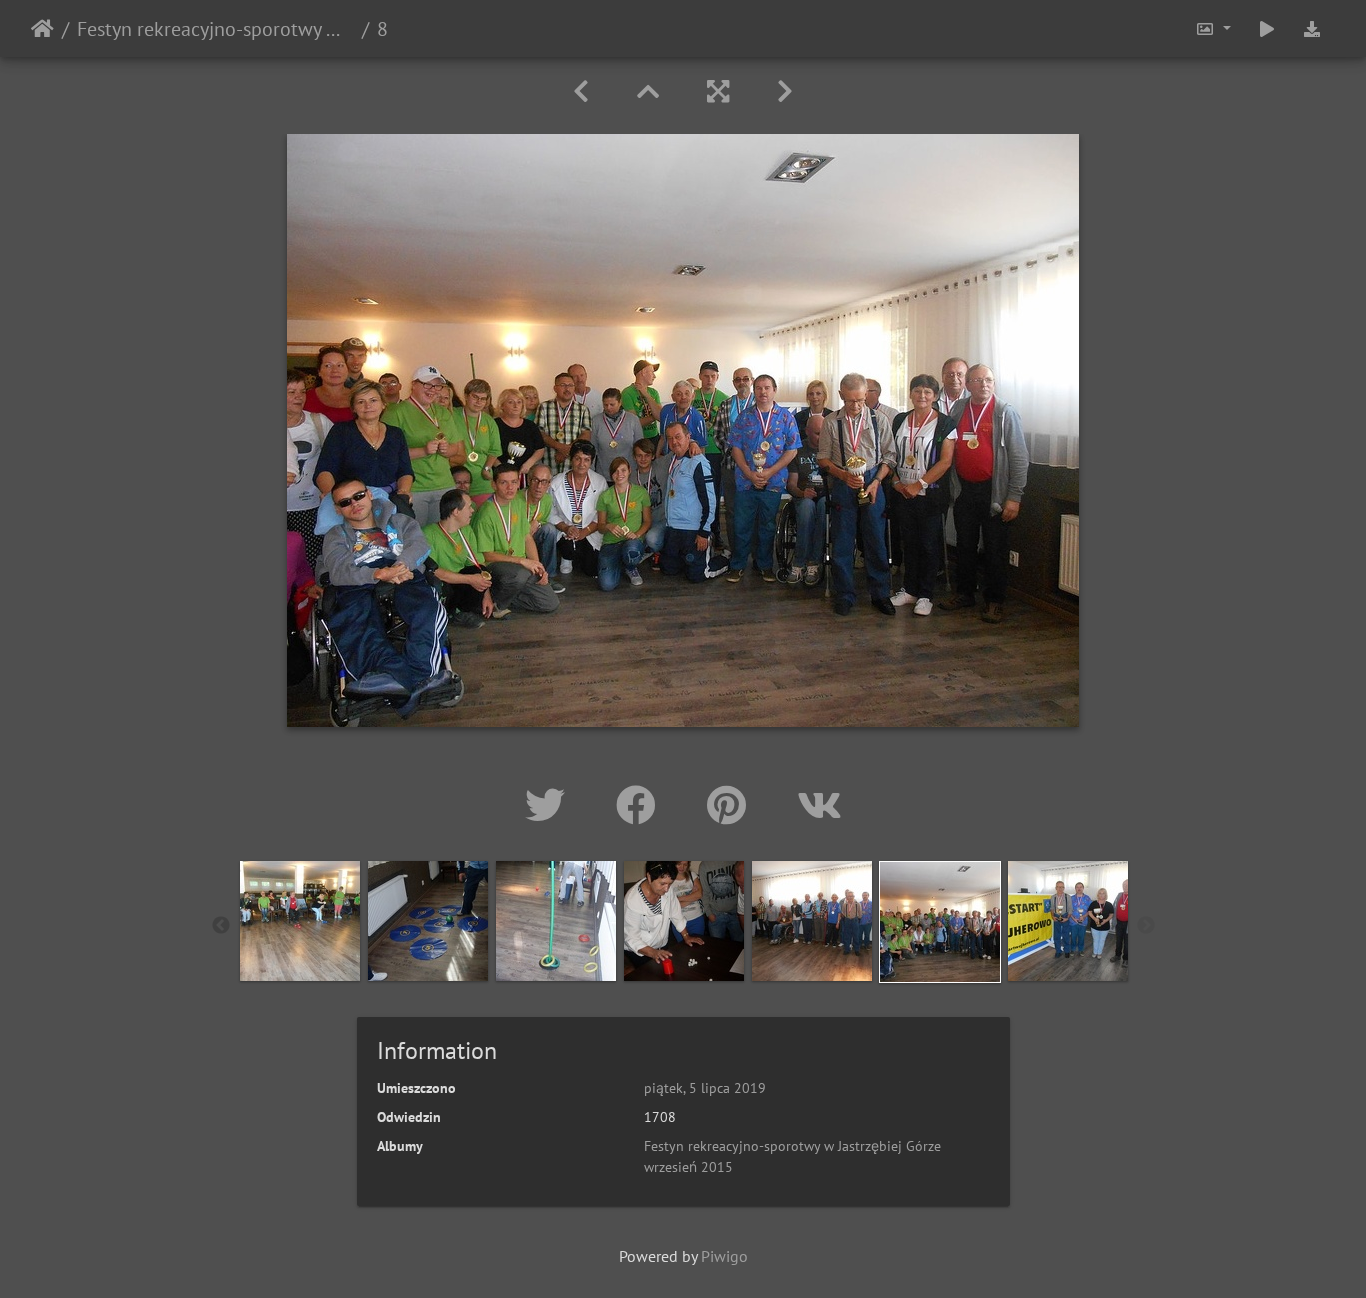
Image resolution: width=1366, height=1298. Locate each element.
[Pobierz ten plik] (1312, 28)
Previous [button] (221, 926)
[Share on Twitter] (550, 805)
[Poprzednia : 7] (581, 91)
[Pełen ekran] (718, 91)
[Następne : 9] (785, 91)
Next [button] (1146, 926)
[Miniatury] (648, 91)
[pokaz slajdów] (1267, 28)
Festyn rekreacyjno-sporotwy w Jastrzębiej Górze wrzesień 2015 (215, 29)
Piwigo (724, 1256)
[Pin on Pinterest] (732, 805)
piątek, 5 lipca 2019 (705, 1088)
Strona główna (42, 29)
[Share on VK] (819, 805)
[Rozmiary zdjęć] (1213, 28)
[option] (300, 921)
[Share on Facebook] (641, 805)
